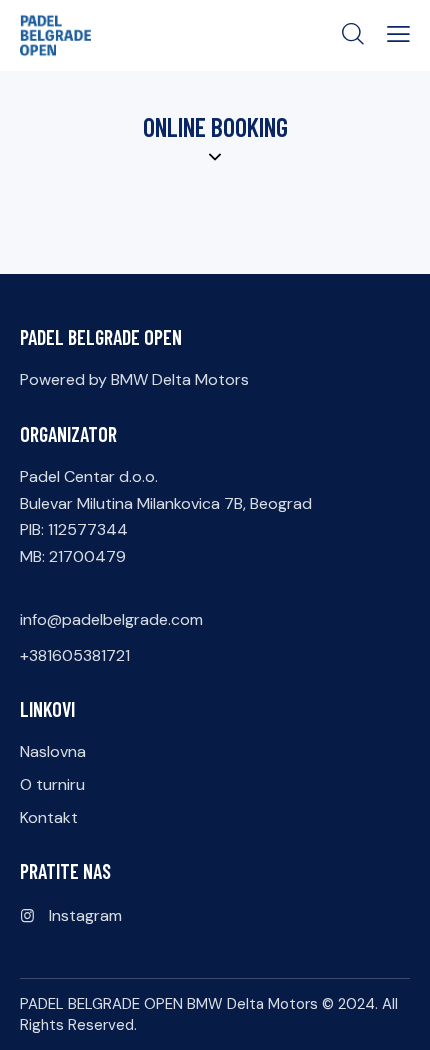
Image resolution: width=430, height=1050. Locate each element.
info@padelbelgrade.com (111, 619)
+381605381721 (75, 655)
